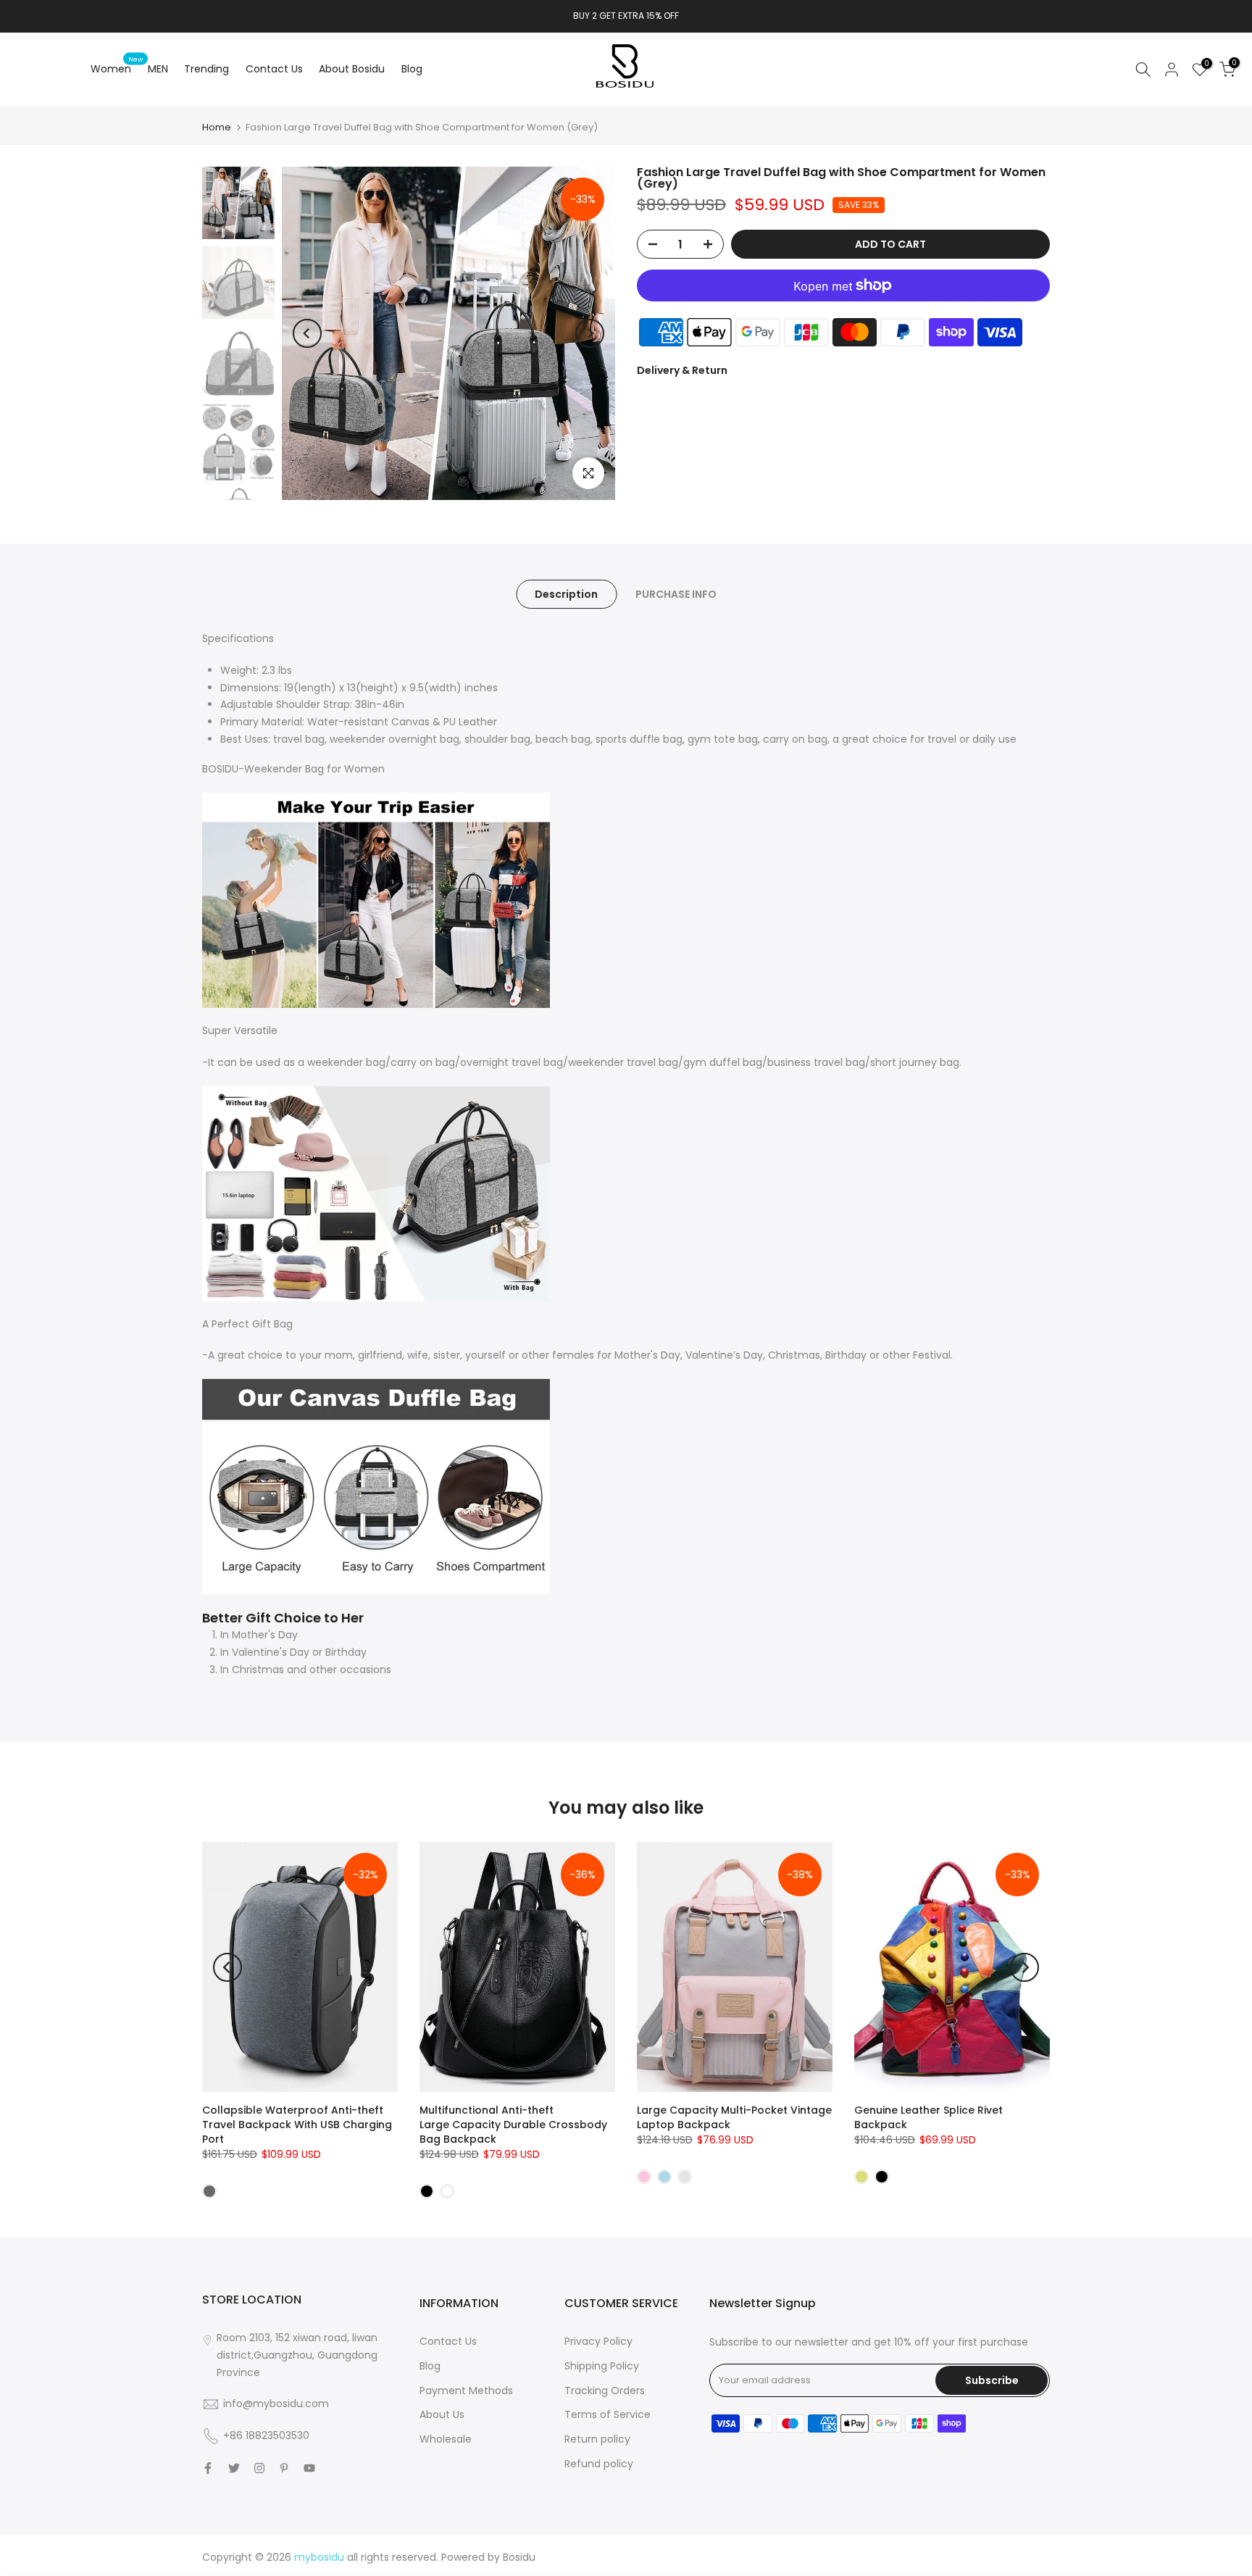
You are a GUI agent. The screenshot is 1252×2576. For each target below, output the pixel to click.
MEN (158, 69)
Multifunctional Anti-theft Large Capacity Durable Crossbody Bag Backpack (513, 2125)
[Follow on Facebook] (208, 2468)
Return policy (597, 2439)
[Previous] (307, 333)
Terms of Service (608, 2414)
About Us (442, 2414)
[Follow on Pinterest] (284, 2468)
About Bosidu (352, 69)
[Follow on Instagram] (259, 2468)
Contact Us (274, 69)
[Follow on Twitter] (234, 2468)
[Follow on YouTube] (309, 2468)
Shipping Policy (602, 2366)
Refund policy (599, 2464)
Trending (206, 69)
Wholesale (446, 2439)
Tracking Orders (605, 2390)
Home (217, 127)
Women (117, 68)
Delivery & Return (682, 370)
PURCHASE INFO (676, 594)
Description (566, 594)
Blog (412, 69)
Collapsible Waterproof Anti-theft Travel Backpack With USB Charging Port (297, 2125)
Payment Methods (466, 2390)
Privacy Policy (598, 2341)
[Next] (590, 333)
